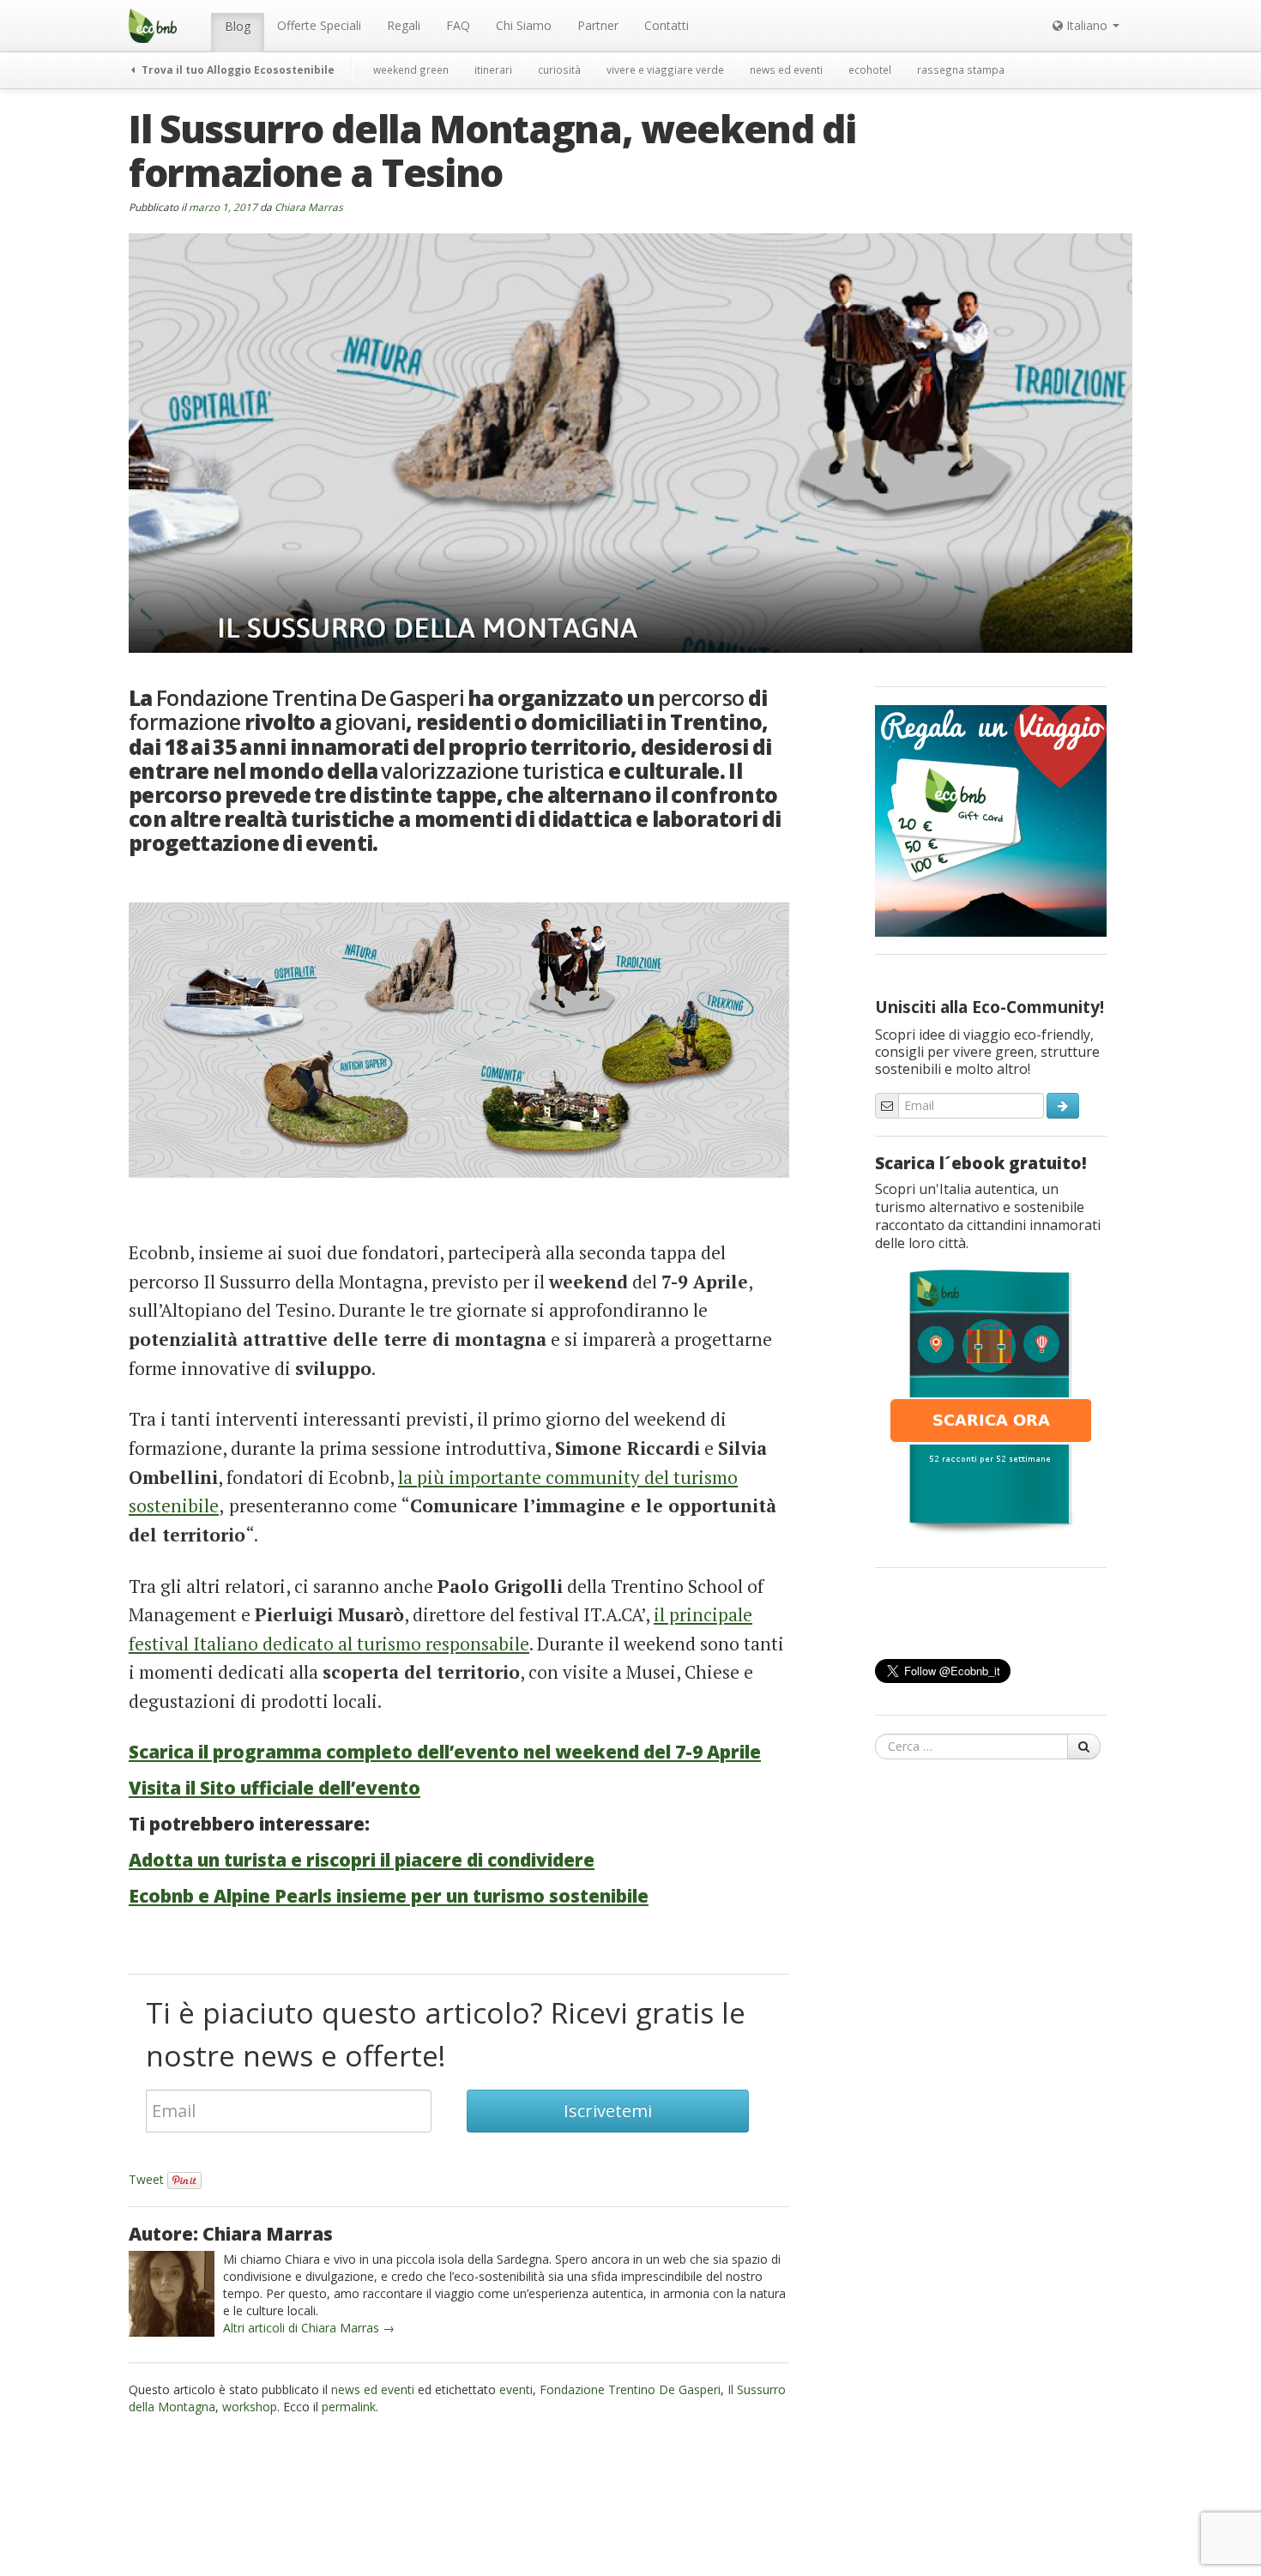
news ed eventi (786, 69)
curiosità (559, 69)
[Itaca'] (991, 1400)
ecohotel (870, 69)
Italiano (1087, 25)
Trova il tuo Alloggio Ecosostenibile (237, 69)
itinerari (493, 69)
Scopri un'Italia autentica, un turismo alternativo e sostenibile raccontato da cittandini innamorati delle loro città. (988, 1216)
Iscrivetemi (608, 2111)
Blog (238, 26)
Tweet (146, 2179)
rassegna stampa (961, 69)
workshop (250, 2407)
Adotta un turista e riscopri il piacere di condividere (362, 1860)
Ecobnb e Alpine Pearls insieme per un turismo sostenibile (389, 1896)
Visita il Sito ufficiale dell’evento (275, 1788)
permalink (349, 2407)
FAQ (458, 25)
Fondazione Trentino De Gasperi (630, 2389)
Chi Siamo (524, 25)
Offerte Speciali (319, 25)
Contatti (667, 25)
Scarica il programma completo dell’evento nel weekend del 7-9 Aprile (445, 1752)
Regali (404, 25)
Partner (598, 25)
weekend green (411, 69)
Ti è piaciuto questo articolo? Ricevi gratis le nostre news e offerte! (446, 2034)
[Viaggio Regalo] (991, 819)
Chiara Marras (309, 207)
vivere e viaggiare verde (665, 69)
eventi (516, 2389)
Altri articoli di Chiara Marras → (309, 2328)
